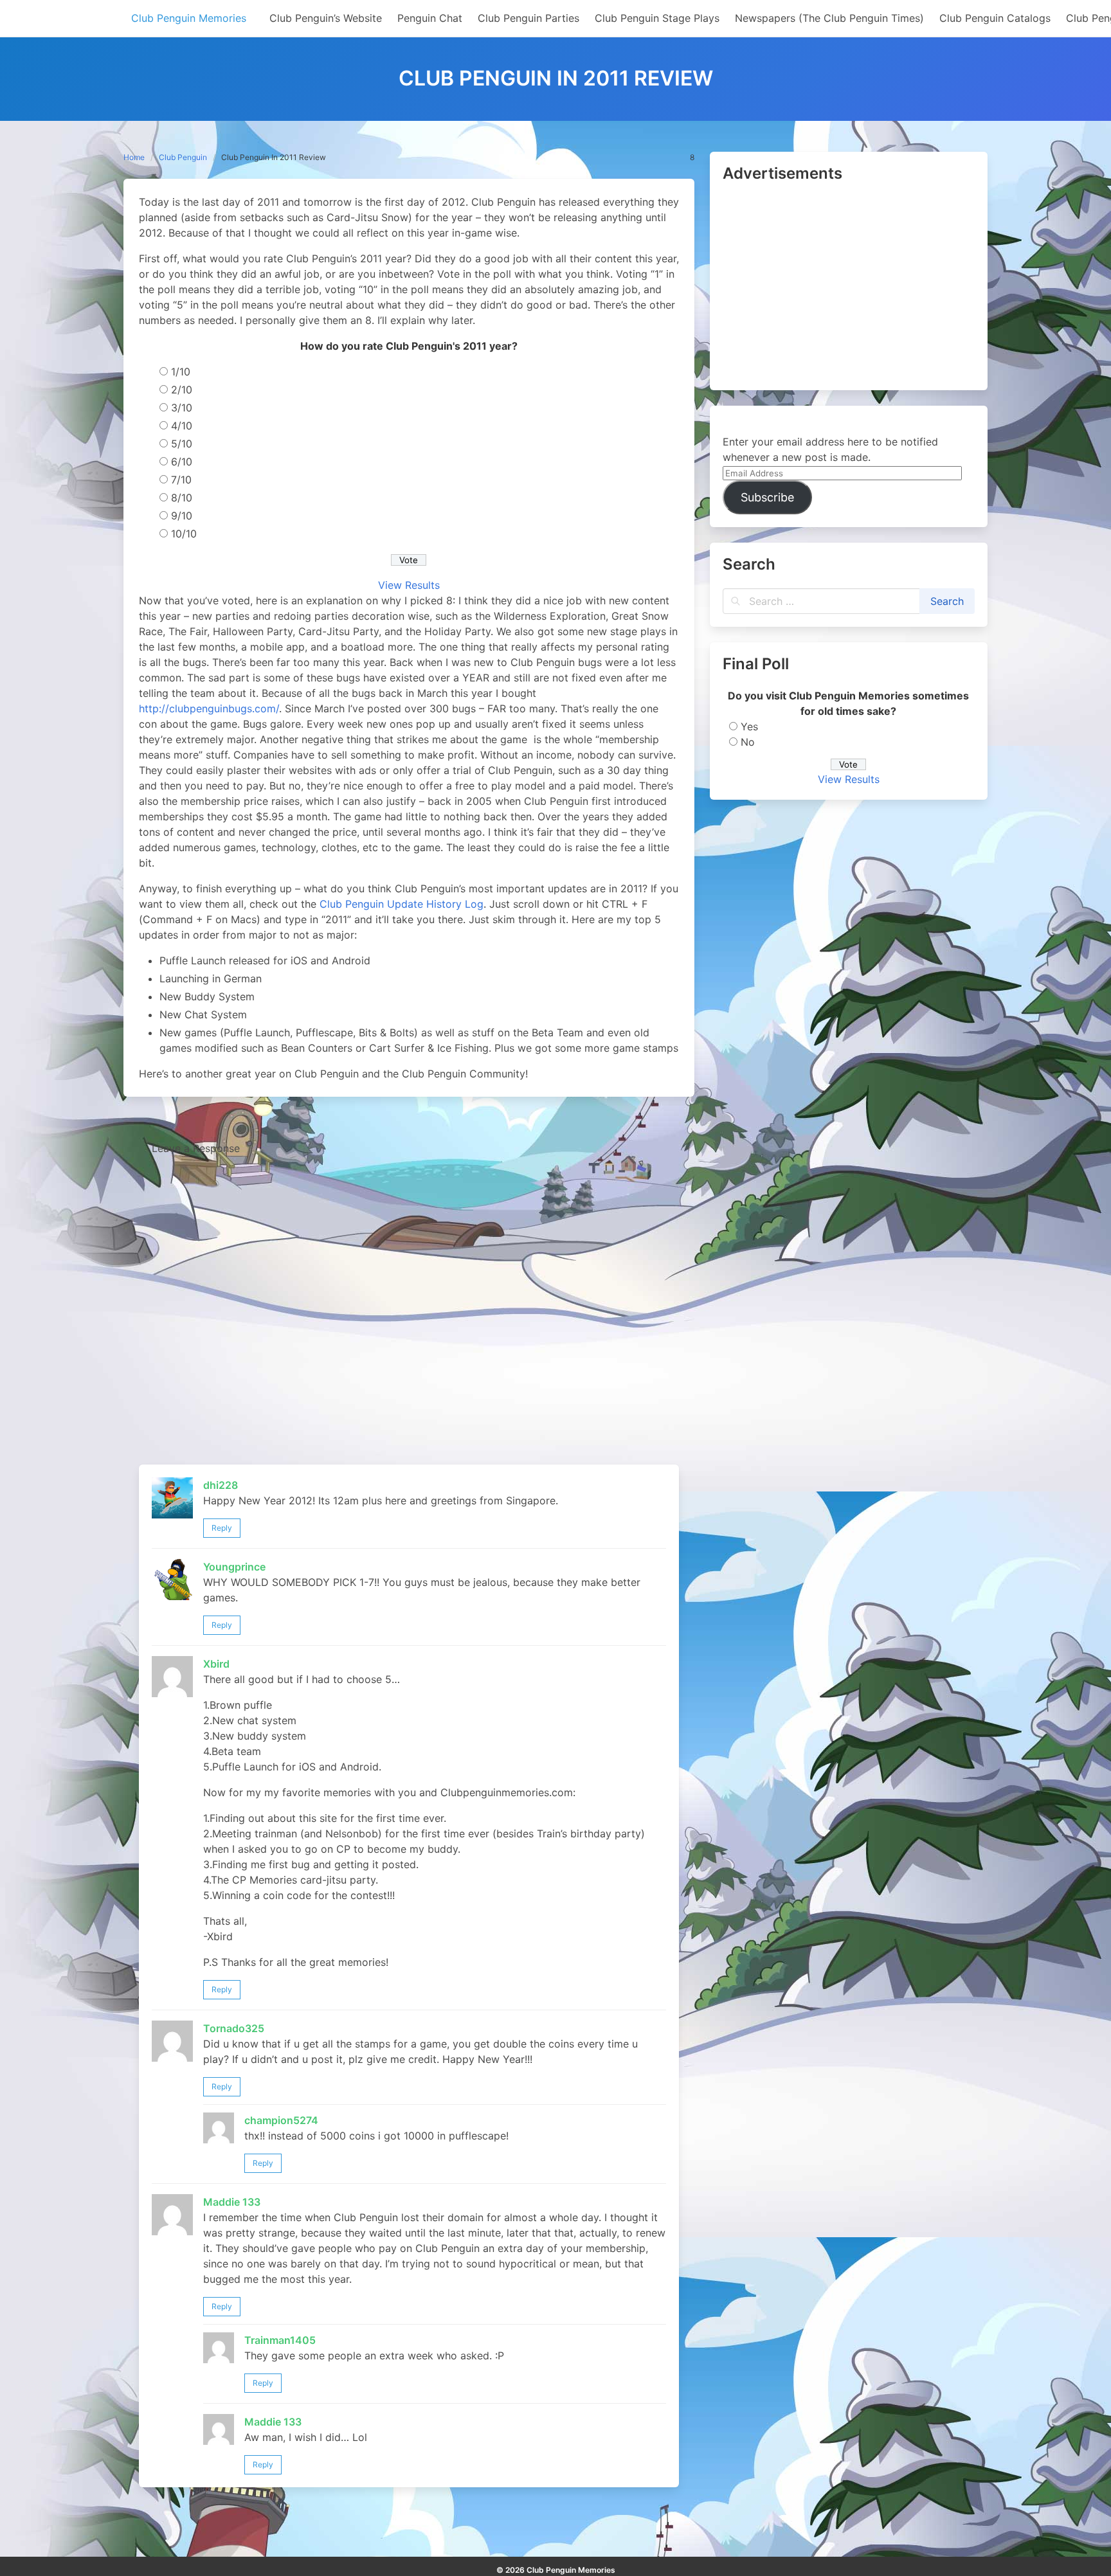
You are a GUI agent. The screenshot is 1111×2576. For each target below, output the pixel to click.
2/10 (182, 390)
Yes (749, 726)
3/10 (182, 408)
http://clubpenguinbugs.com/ (209, 708)
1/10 (181, 372)
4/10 (182, 426)
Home (134, 157)
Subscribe (767, 497)
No (748, 742)
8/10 (182, 498)
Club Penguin (183, 157)
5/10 (182, 444)
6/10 (182, 462)
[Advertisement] (849, 287)
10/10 (184, 534)
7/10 (181, 480)
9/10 (182, 516)
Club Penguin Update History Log (402, 904)
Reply (222, 1528)
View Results (409, 585)
